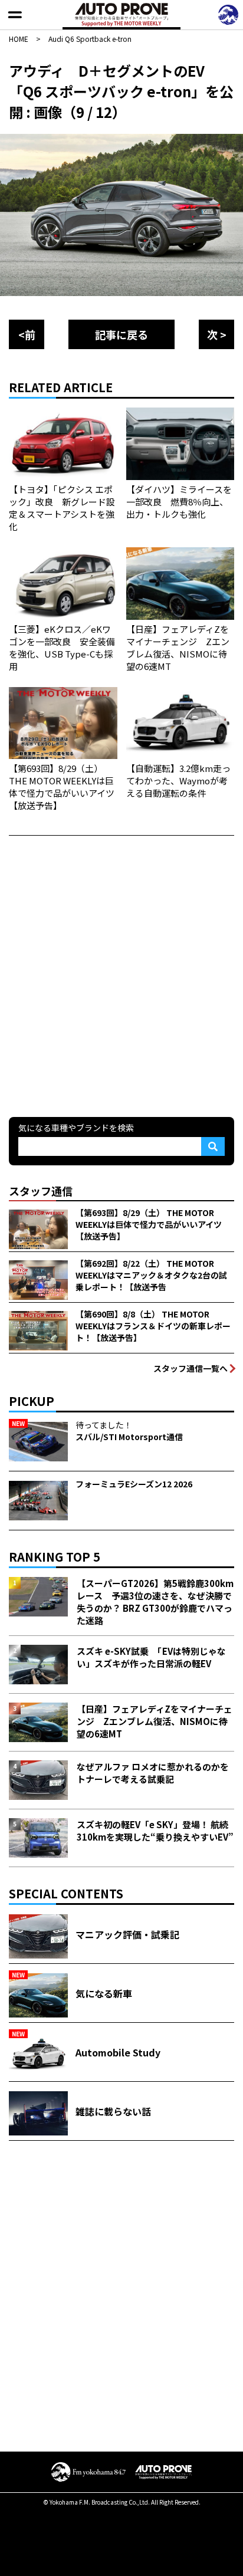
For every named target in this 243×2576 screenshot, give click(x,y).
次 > (217, 334)
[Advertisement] (121, 975)
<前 (27, 334)
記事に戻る (121, 334)
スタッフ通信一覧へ (191, 1368)
